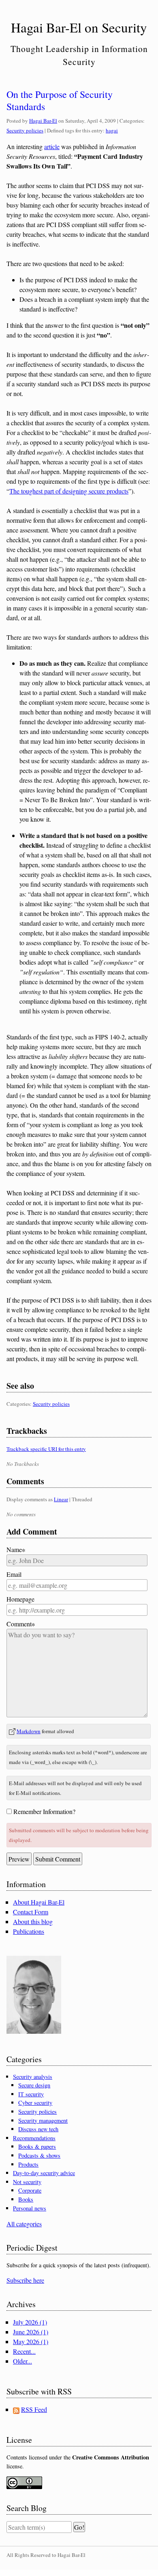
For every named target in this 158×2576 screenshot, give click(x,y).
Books (26, 2199)
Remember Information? (44, 1811)
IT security (31, 2094)
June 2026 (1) (31, 2332)
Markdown (29, 1731)
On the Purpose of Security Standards (60, 100)
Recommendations (34, 2138)
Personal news (30, 2208)
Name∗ (16, 1549)
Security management (43, 2120)
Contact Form (31, 1912)
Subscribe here (25, 2280)
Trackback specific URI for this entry (46, 1449)
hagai (112, 130)
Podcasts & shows (39, 2155)
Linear (61, 1499)
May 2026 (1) (31, 2341)
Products (28, 2164)
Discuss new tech (38, 2129)
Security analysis (33, 2077)
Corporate (30, 2190)
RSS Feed (34, 2409)
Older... (22, 2361)
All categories (24, 2224)
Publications (29, 1931)
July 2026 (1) (30, 2322)
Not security (27, 2182)
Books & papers (37, 2146)
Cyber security (35, 2103)
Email (14, 1574)
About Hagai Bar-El (39, 1902)
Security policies (25, 130)
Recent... (24, 2351)
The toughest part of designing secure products (69, 491)
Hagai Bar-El (43, 121)
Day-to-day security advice (44, 2173)
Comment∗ (21, 1624)
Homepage (20, 1599)
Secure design (34, 2085)
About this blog (33, 1921)
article (52, 146)
